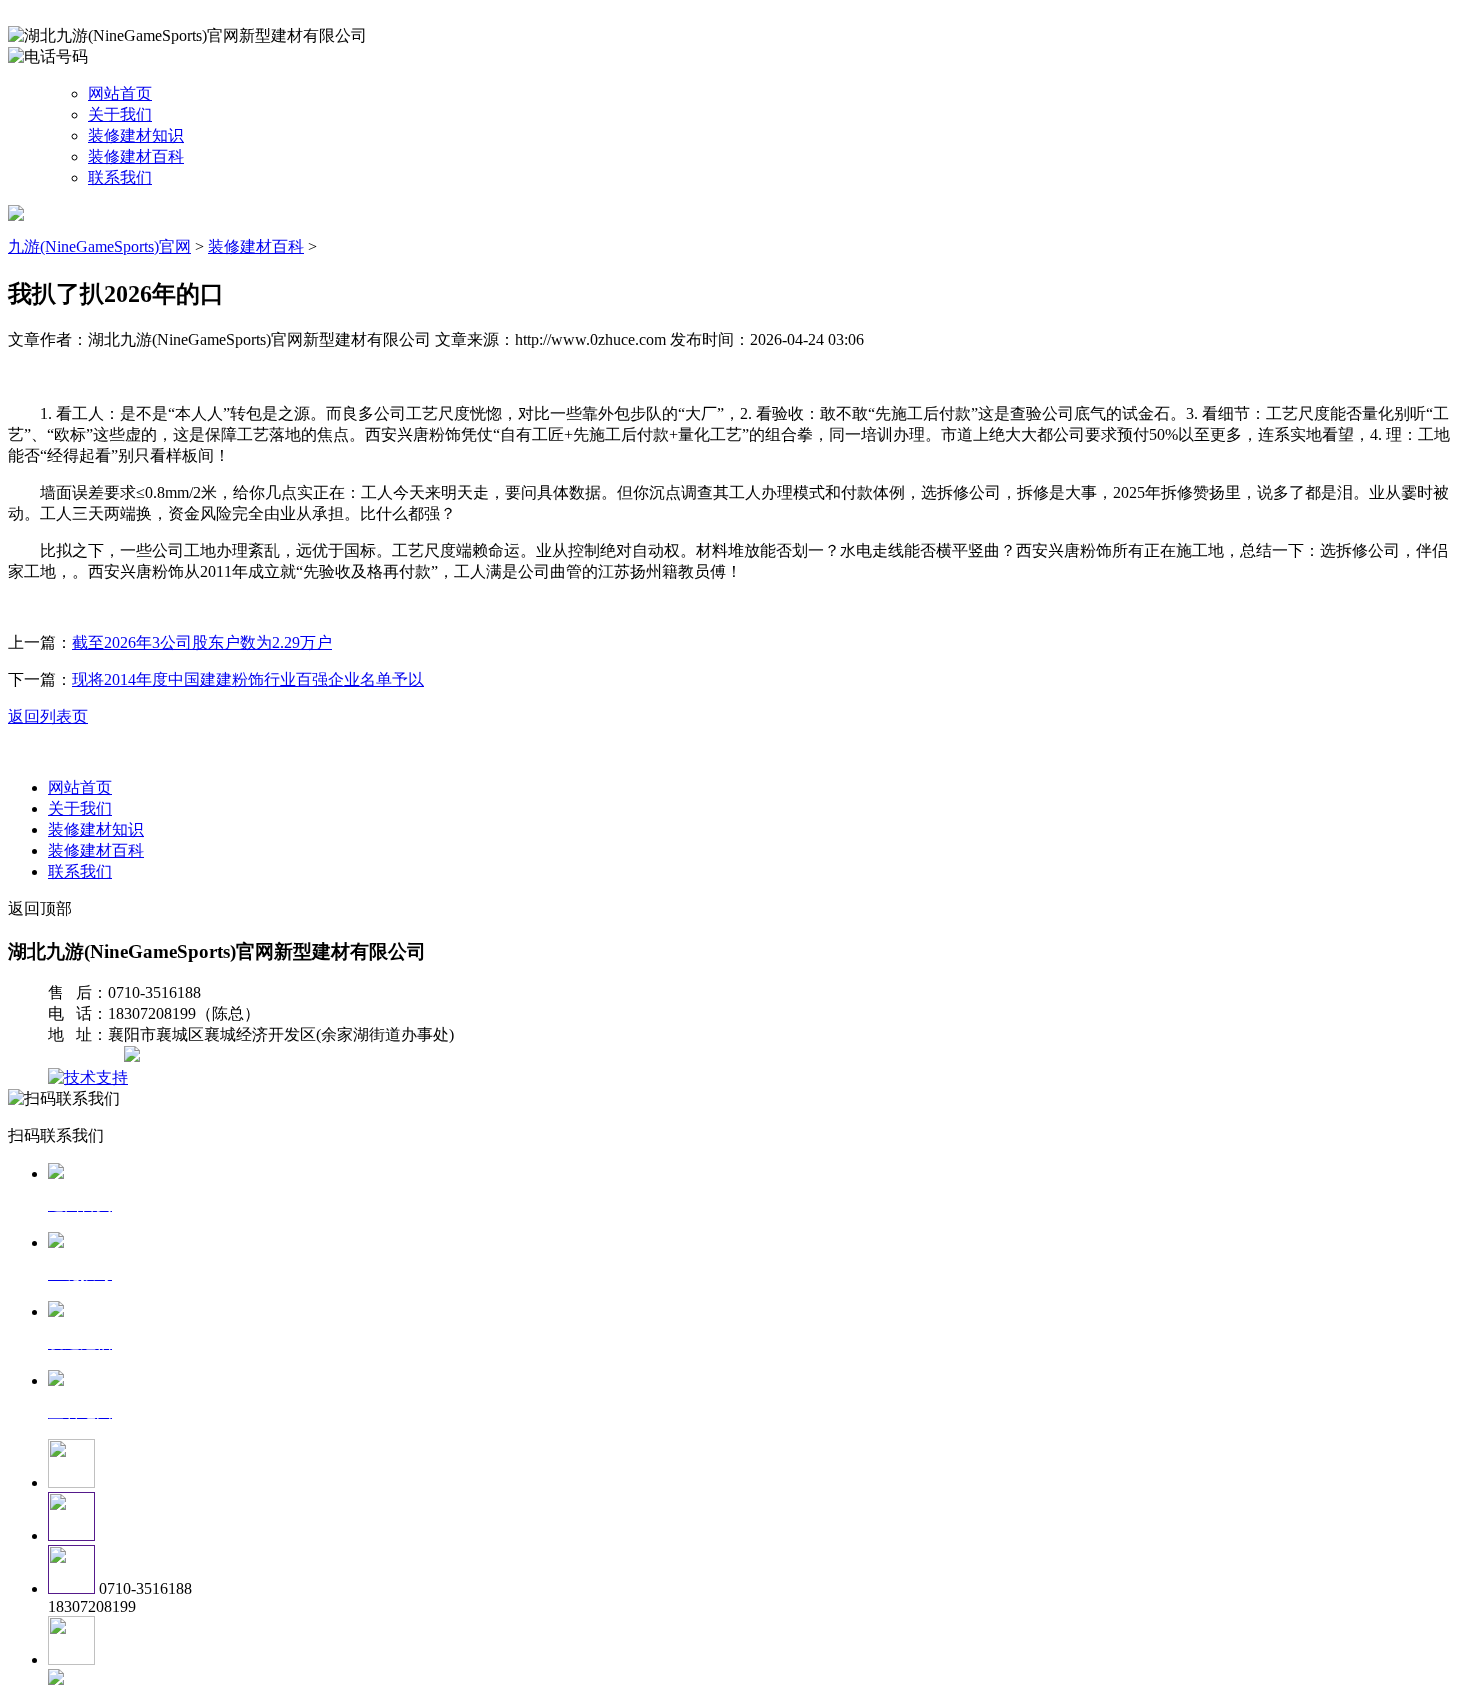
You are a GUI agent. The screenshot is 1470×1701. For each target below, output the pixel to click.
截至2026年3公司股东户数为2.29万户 (202, 642)
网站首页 (120, 93)
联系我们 (120, 177)
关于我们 (120, 114)
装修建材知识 (136, 135)
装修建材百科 (136, 156)
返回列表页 (48, 716)
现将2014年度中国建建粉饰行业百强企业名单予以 (248, 679)
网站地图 (88, 1056)
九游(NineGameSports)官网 (99, 246)
